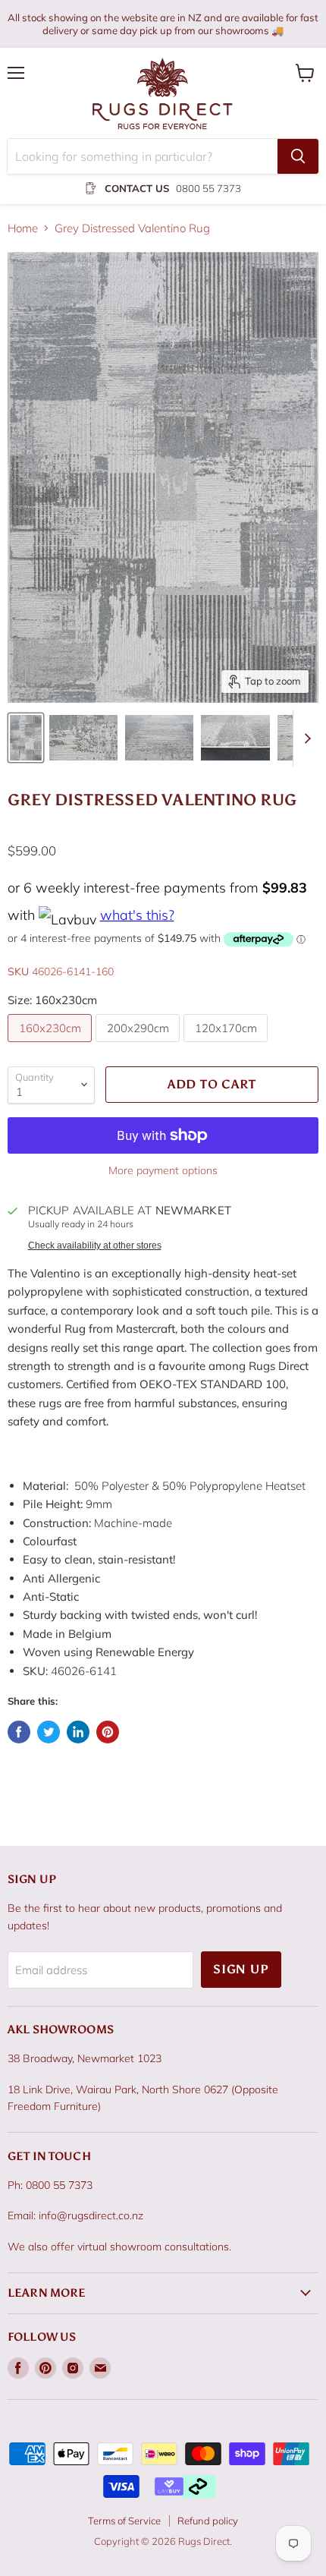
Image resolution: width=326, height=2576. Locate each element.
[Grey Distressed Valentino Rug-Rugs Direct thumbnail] (83, 738)
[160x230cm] (52, 1046)
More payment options (163, 1170)
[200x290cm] (139, 1046)
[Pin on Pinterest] (108, 1732)
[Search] (298, 156)
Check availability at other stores (95, 1245)
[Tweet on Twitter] (49, 1732)
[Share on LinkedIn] (78, 1732)
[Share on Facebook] (19, 1732)
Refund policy (208, 2521)
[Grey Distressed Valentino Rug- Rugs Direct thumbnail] (26, 738)
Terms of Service (124, 2521)
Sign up (241, 1969)
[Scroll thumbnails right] (305, 738)
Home (23, 228)
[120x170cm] (227, 1046)
